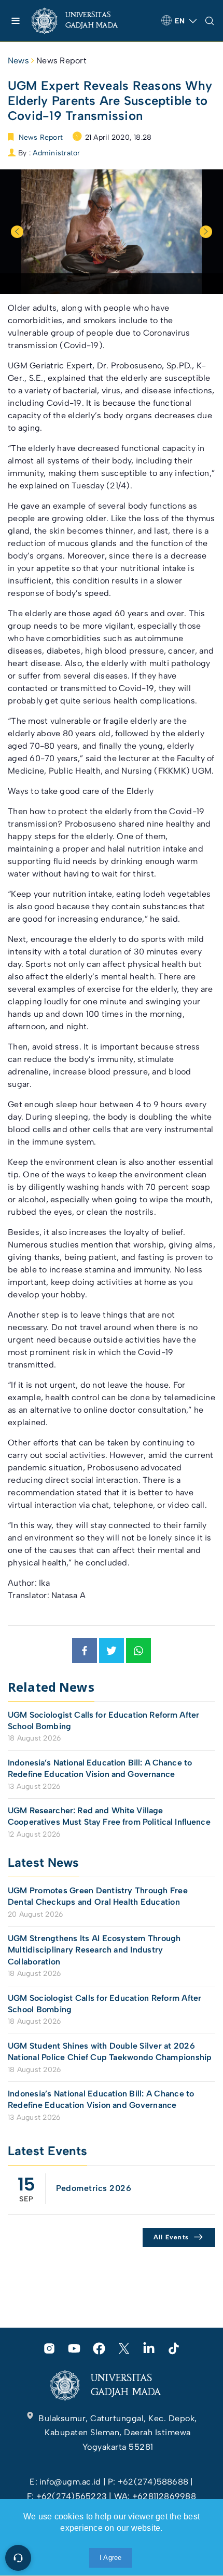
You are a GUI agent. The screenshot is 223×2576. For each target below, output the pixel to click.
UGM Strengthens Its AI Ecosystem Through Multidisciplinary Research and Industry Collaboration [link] (94, 1950)
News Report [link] (61, 61)
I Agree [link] (111, 2558)
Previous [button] (17, 232)
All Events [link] (171, 2237)
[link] (83, 21)
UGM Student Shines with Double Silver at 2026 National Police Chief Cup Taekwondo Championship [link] (110, 2051)
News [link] (18, 61)
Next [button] (206, 232)
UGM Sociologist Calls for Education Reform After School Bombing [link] (103, 1721)
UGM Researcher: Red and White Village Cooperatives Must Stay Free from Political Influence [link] (109, 1816)
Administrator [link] (56, 153)
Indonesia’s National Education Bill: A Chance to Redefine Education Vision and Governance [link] (100, 1768)
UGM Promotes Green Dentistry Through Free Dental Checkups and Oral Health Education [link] (98, 1896)
